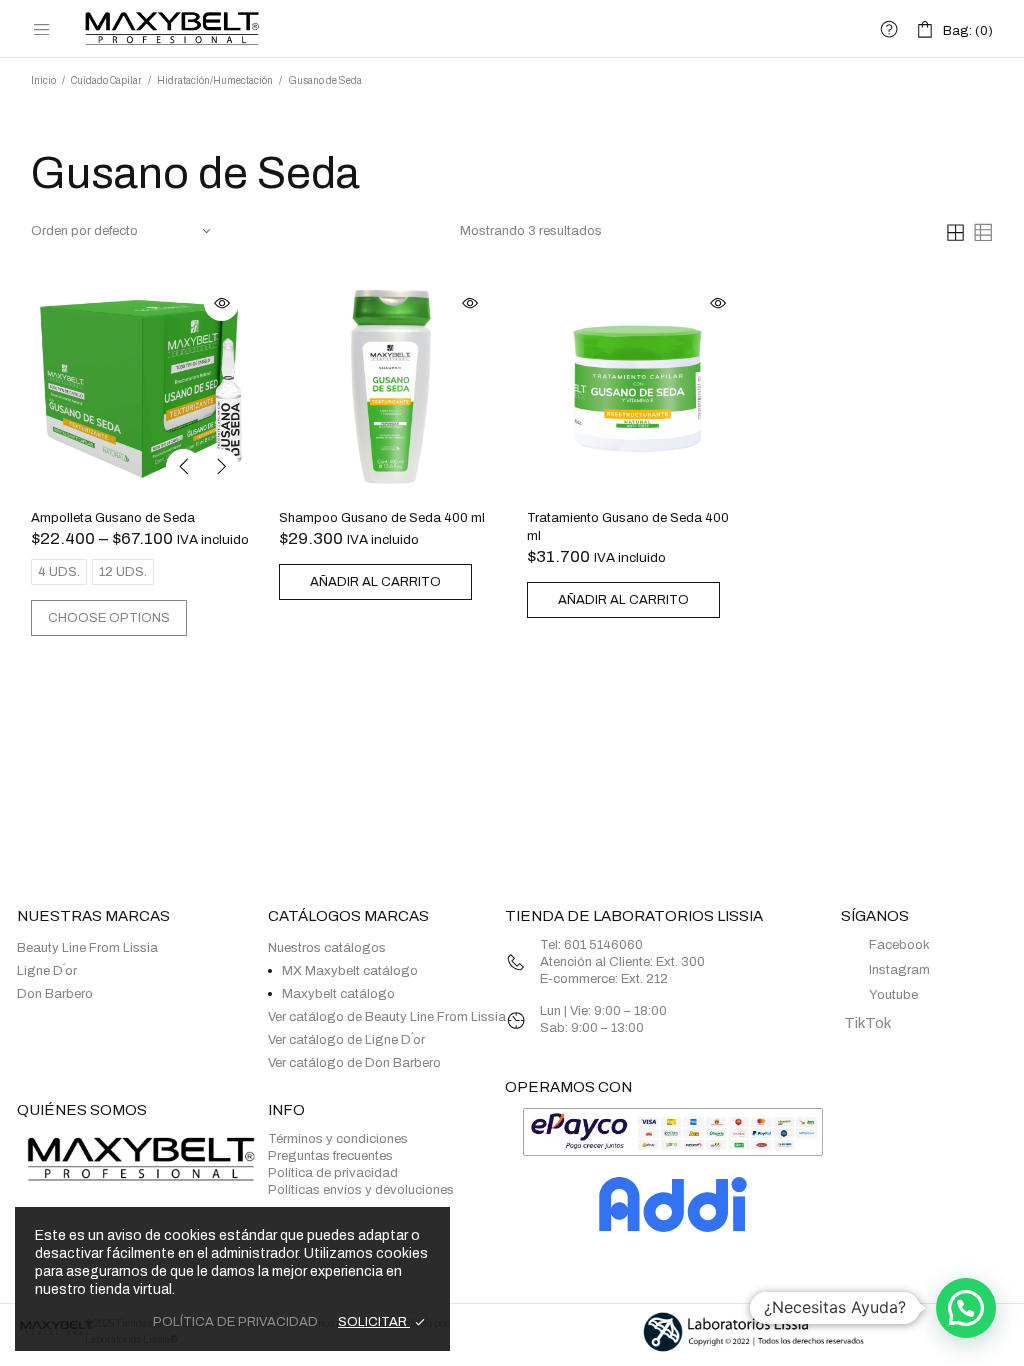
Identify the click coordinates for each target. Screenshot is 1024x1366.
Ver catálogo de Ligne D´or (346, 1040)
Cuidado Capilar (106, 80)
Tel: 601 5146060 (593, 945)
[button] (966, 1308)
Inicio (43, 80)
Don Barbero (55, 994)
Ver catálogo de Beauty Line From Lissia (387, 1017)
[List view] (982, 231)
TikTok (866, 1023)
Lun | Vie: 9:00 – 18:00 (603, 1011)
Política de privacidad (333, 1173)
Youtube (893, 995)
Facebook (899, 945)
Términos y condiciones (338, 1139)
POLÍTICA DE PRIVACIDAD (235, 1322)
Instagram (899, 970)
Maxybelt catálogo (338, 994)
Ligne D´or (47, 971)
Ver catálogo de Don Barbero (354, 1063)
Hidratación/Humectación (215, 80)
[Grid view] (955, 231)
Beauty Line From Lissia (87, 948)
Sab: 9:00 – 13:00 (592, 1028)
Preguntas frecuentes (330, 1156)
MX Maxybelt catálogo (350, 971)
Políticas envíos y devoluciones (361, 1190)
